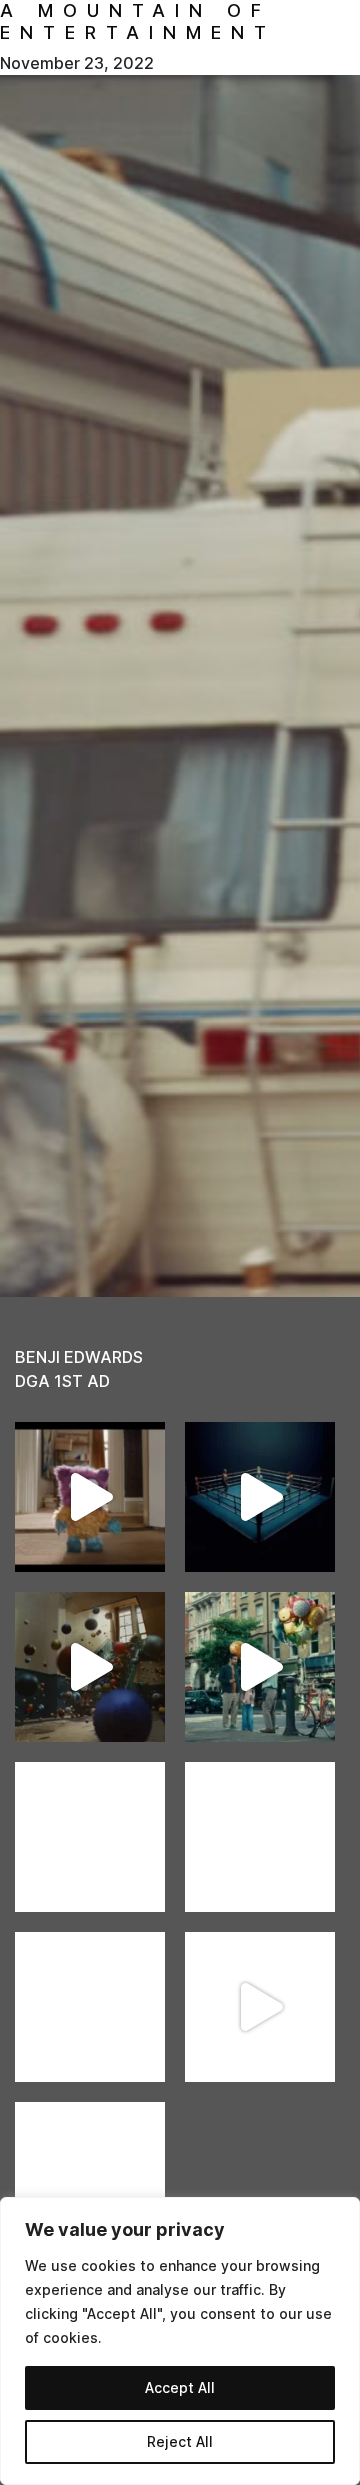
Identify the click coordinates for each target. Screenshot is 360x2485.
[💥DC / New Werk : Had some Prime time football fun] (260, 2007)
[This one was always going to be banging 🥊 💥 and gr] (260, 1497)
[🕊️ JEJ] (90, 2177)
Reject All (180, 2441)
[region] (180, 2341)
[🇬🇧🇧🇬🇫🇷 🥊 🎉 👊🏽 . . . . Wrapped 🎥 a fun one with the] (90, 2007)
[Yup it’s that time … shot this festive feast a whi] (90, 1667)
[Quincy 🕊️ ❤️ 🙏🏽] (90, 1837)
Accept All (180, 2387)
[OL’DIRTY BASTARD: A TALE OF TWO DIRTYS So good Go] (260, 1837)
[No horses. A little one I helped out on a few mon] (260, 1667)
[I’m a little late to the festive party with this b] (90, 1497)
